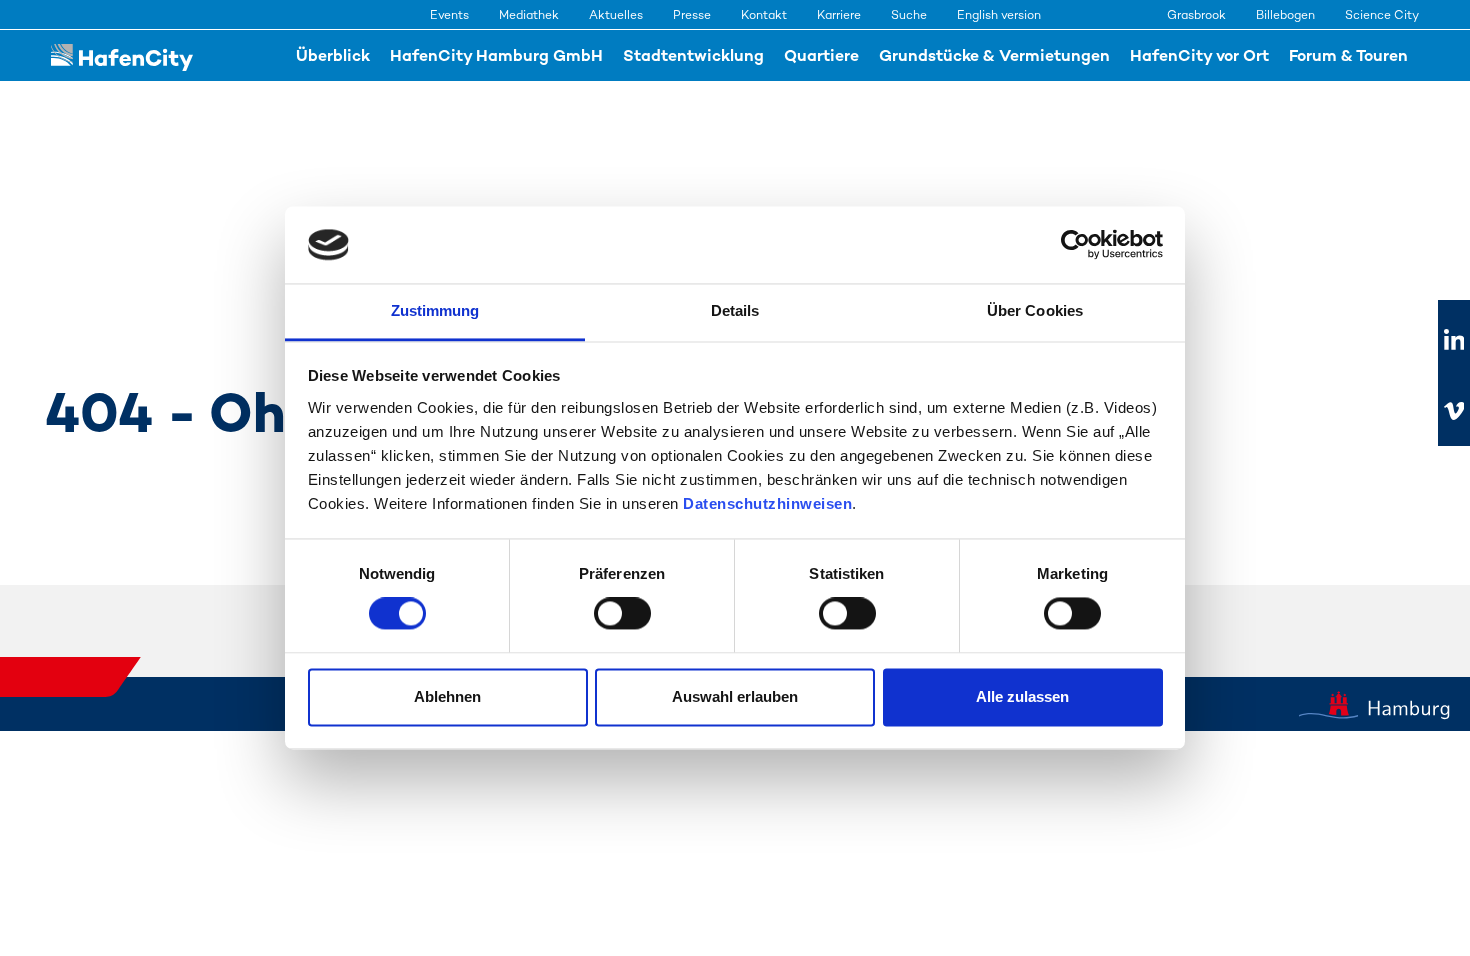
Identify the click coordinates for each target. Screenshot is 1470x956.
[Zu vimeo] (1454, 411)
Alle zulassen (1022, 696)
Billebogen (1285, 15)
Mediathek (529, 15)
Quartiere (821, 55)
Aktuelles (616, 15)
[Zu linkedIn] (1454, 341)
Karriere (839, 15)
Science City (1382, 15)
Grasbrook (1196, 15)
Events (449, 15)
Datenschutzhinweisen (767, 503)
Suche (909, 15)
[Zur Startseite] (122, 55)
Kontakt (764, 15)
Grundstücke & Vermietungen (994, 55)
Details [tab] (735, 310)
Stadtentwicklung (693, 55)
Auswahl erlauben (735, 696)
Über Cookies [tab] (1035, 310)
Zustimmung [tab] (435, 310)
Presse (692, 15)
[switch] (622, 614)
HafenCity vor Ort (1199, 55)
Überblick (333, 55)
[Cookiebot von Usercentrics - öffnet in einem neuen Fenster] (1075, 245)
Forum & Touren (1348, 55)
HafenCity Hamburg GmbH (496, 55)
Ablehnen (447, 696)
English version (999, 15)
